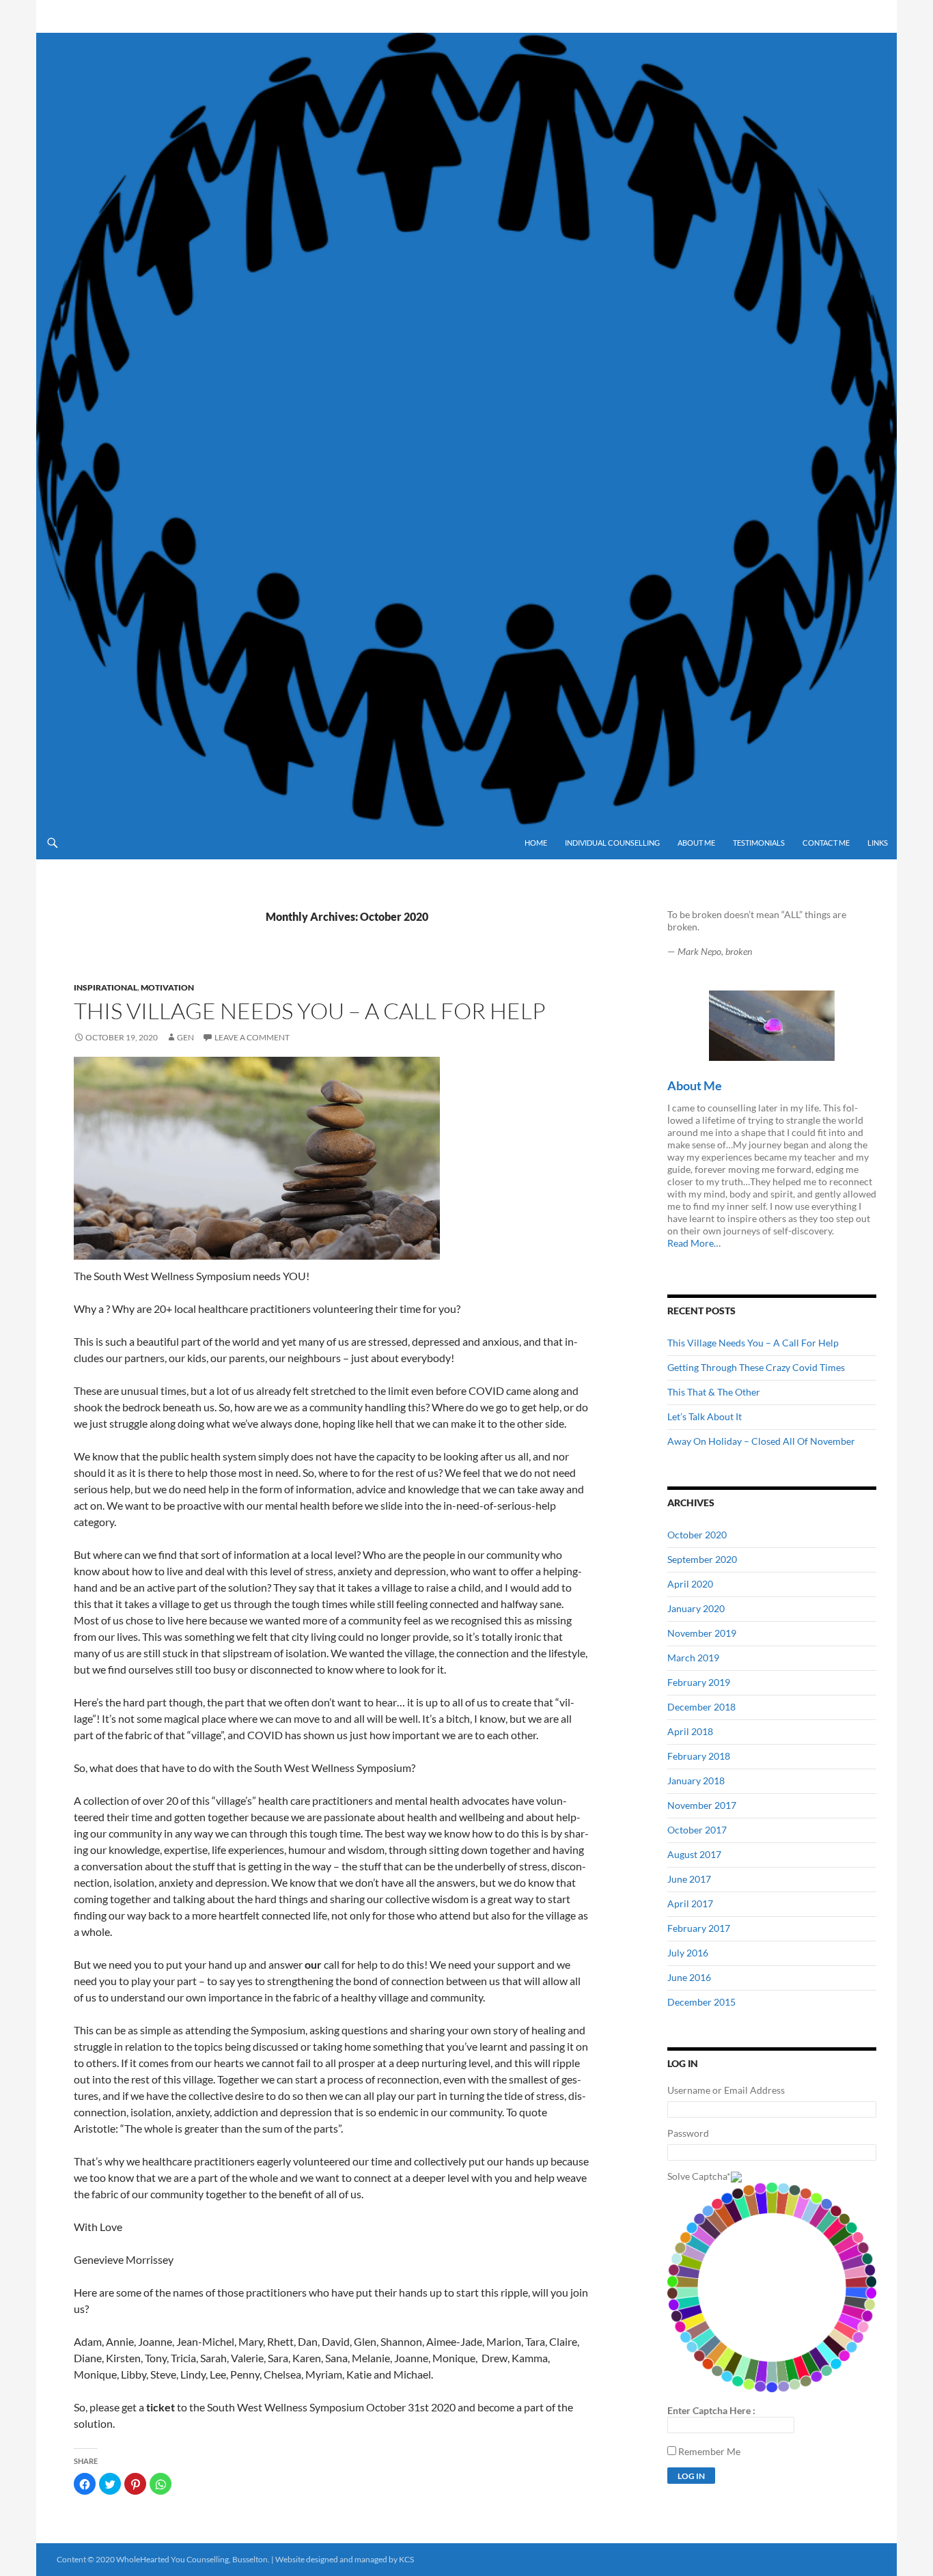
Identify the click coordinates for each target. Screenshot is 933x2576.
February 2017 (699, 1928)
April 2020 (690, 1584)
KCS (406, 2559)
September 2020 (702, 1559)
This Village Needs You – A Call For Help (310, 1011)
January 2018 (696, 1781)
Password (688, 2133)
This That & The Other (714, 1392)
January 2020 (696, 1608)
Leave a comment (252, 1037)
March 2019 (693, 1658)
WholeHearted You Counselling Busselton (260, 16)
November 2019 (702, 1633)
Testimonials (759, 843)
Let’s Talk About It (705, 1416)
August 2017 (694, 1854)
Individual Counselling (612, 843)
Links (878, 843)
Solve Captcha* (699, 2176)
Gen (185, 1037)
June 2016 (689, 1977)
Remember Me (709, 2451)
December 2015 (701, 2002)
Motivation (167, 987)
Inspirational (106, 987)
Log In (691, 2476)
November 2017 (702, 1805)
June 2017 (689, 1879)
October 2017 (697, 1830)
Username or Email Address (726, 2090)
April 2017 (690, 1903)
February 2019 (699, 1682)
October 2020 (697, 1535)
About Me (696, 843)
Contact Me (826, 843)
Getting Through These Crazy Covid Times (756, 1367)
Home (536, 843)
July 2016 (688, 1953)
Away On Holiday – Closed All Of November (761, 1441)
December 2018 (701, 1707)
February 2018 (699, 1756)
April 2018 (690, 1731)
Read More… (694, 1243)
